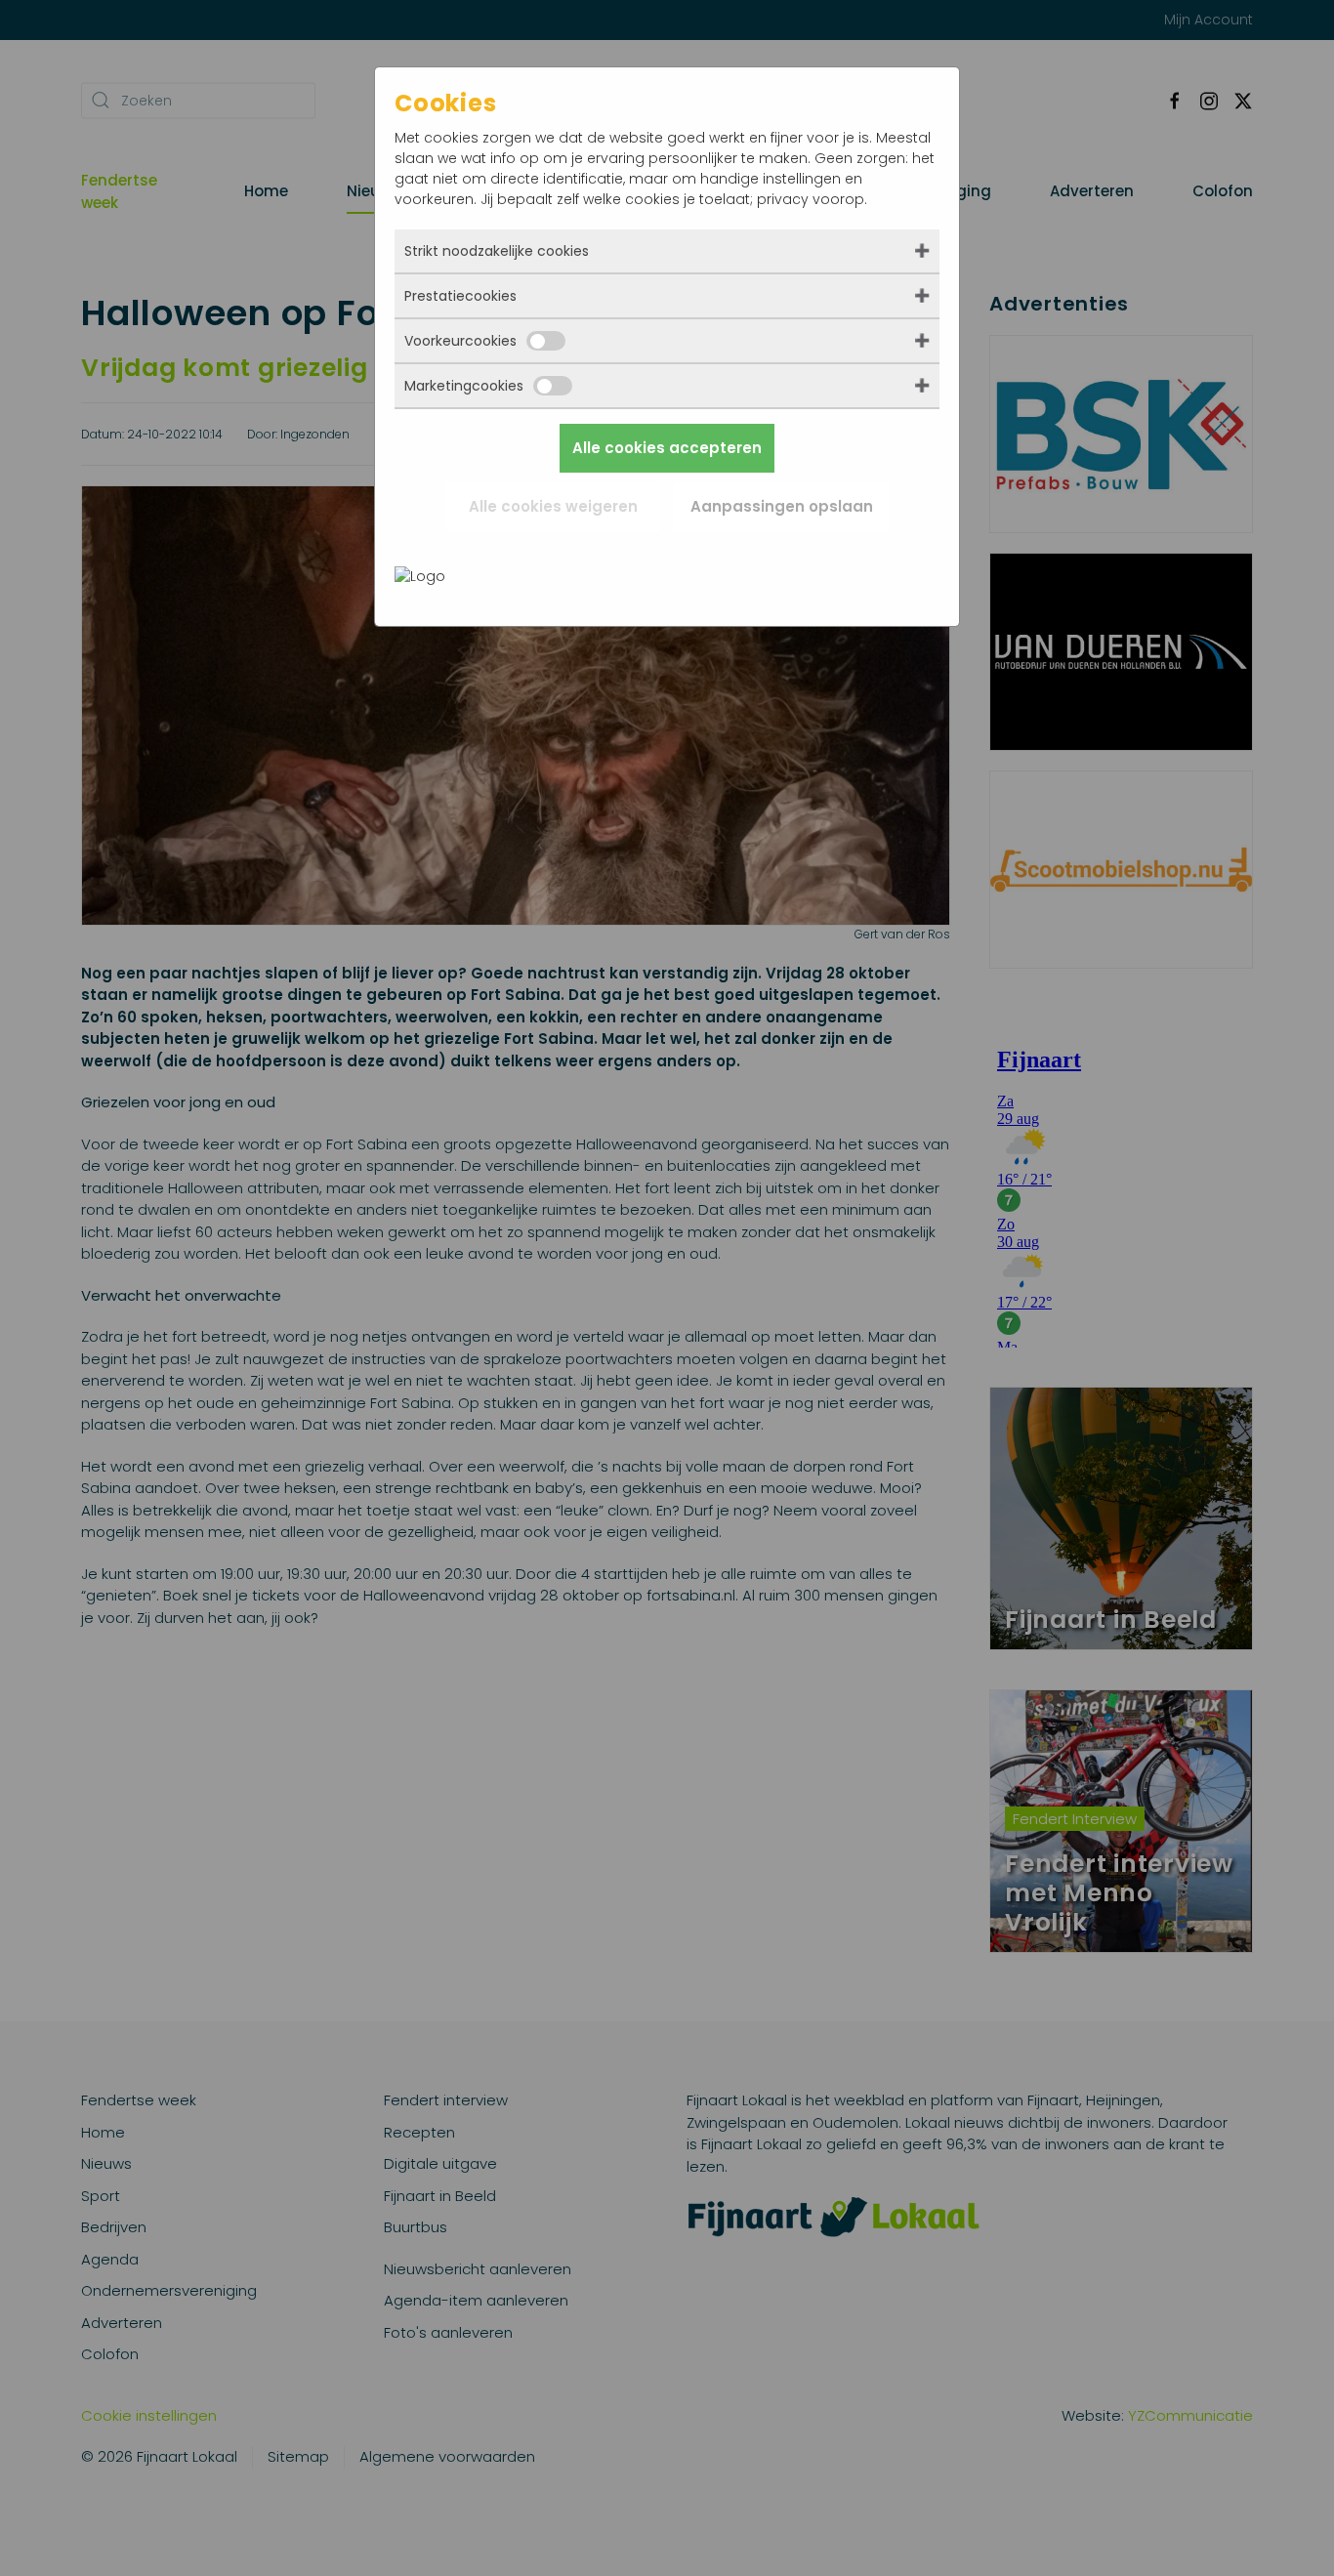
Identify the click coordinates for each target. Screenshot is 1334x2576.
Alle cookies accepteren (667, 448)
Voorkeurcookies (460, 341)
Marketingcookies (464, 386)
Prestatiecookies (460, 296)
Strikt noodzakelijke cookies (497, 251)
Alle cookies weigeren (553, 506)
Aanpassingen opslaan (782, 506)
